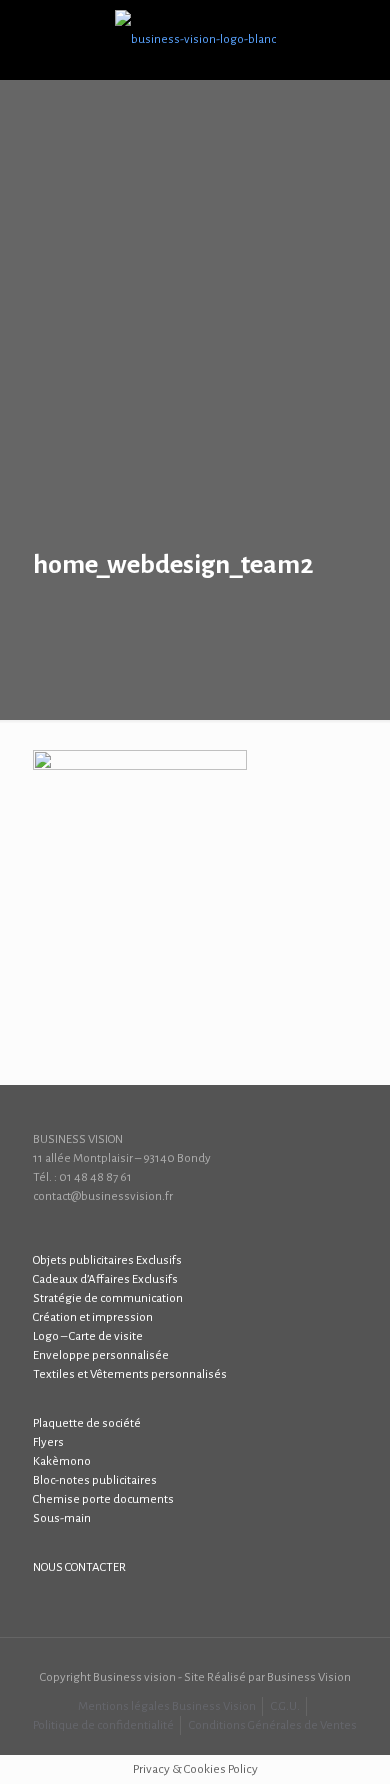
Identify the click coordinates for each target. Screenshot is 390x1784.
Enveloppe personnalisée (101, 1355)
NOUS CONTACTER (79, 1567)
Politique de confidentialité (103, 1725)
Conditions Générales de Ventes (273, 1725)
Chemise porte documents (103, 1499)
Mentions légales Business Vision (167, 1706)
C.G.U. (285, 1706)
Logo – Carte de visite (88, 1336)
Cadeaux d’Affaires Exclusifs (105, 1279)
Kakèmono (62, 1461)
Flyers (48, 1442)
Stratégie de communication (108, 1298)
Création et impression (93, 1317)
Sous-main (62, 1518)
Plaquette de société (87, 1423)
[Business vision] (195, 40)
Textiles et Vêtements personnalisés (130, 1374)
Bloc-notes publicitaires (95, 1480)
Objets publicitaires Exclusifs (107, 1260)
